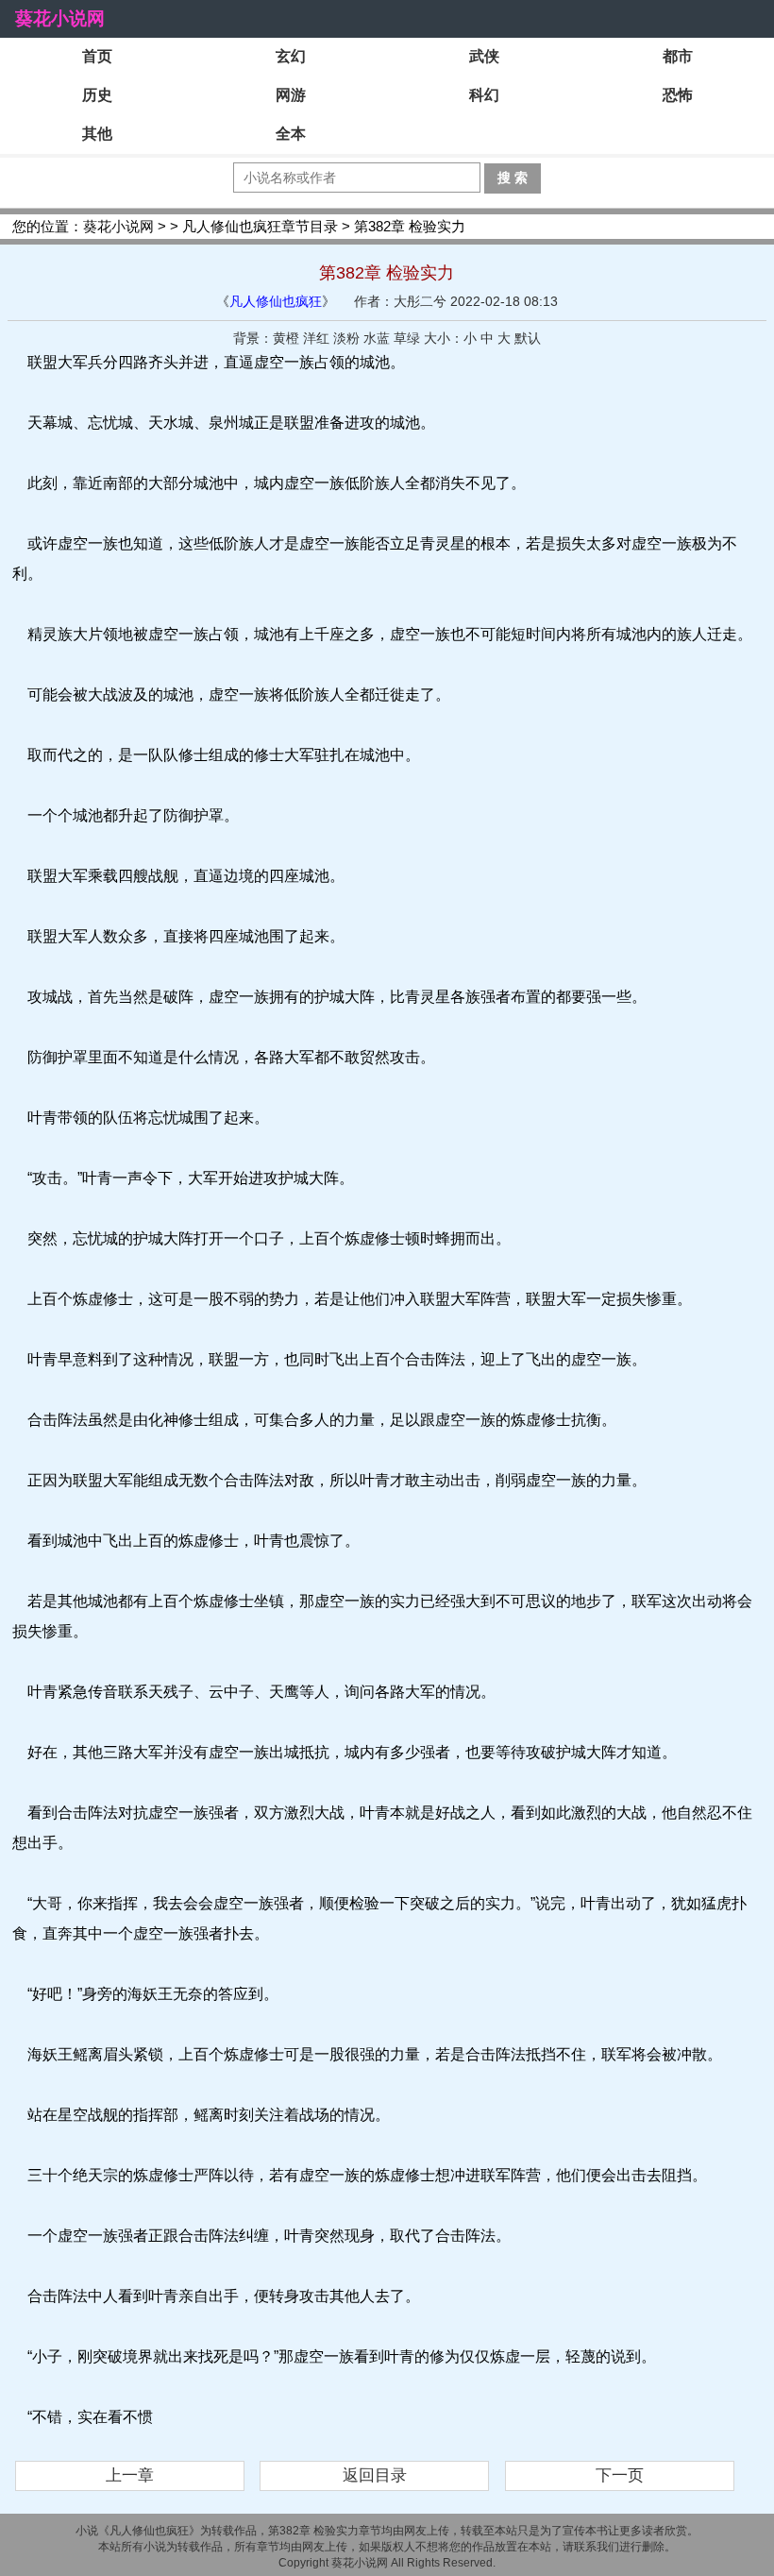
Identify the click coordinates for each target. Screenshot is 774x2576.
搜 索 (513, 178)
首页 (97, 56)
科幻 (484, 95)
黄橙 (286, 338)
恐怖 (678, 95)
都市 (678, 56)
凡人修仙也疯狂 (276, 301)
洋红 (316, 338)
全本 (291, 134)
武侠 (484, 56)
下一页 (620, 2475)
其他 (97, 134)
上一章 (130, 2475)
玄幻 (291, 56)
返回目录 (375, 2475)
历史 (97, 95)
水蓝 (377, 338)
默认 (528, 338)
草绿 (407, 338)
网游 (291, 95)
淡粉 (346, 338)
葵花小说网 (60, 18)
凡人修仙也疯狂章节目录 (260, 226)
